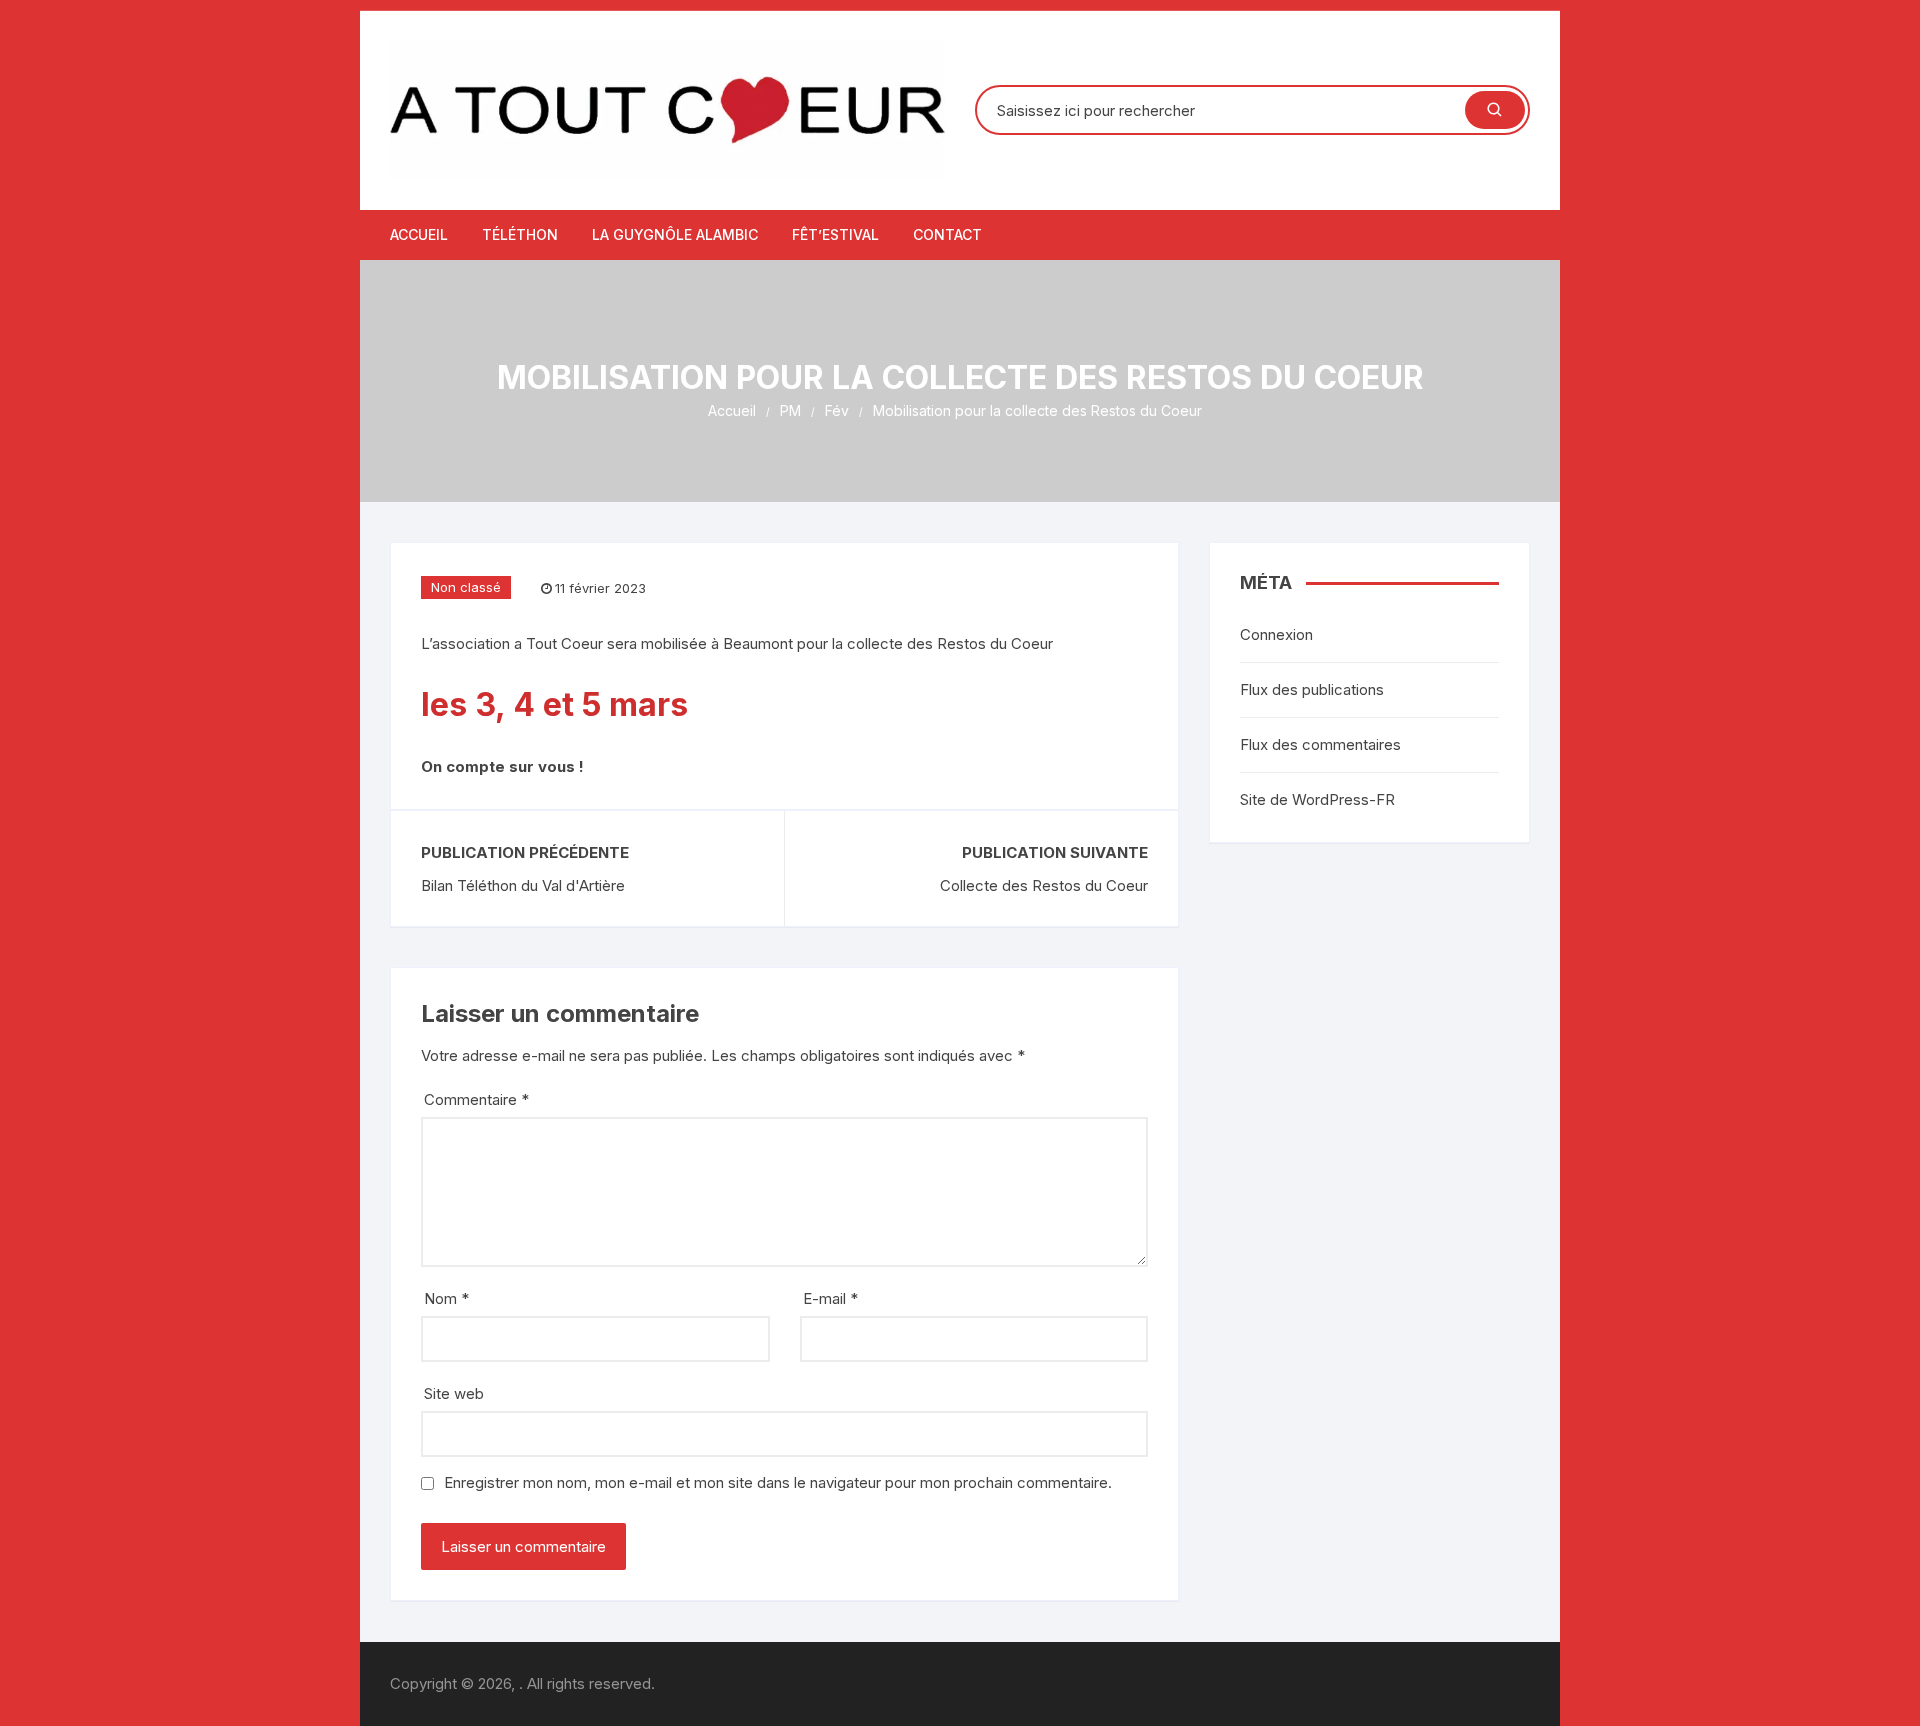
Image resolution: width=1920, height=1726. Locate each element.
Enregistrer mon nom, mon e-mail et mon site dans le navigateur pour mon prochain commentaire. (778, 1482)
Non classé (466, 587)
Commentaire (476, 1099)
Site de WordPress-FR (1317, 799)
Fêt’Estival (835, 234)
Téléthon (520, 234)
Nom (446, 1298)
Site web (454, 1393)
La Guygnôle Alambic (675, 234)
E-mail (830, 1298)
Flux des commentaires (1320, 744)
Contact (947, 234)
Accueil (419, 234)
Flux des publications (1312, 689)
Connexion (1276, 634)
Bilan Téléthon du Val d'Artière (523, 885)
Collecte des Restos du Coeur (1044, 885)
